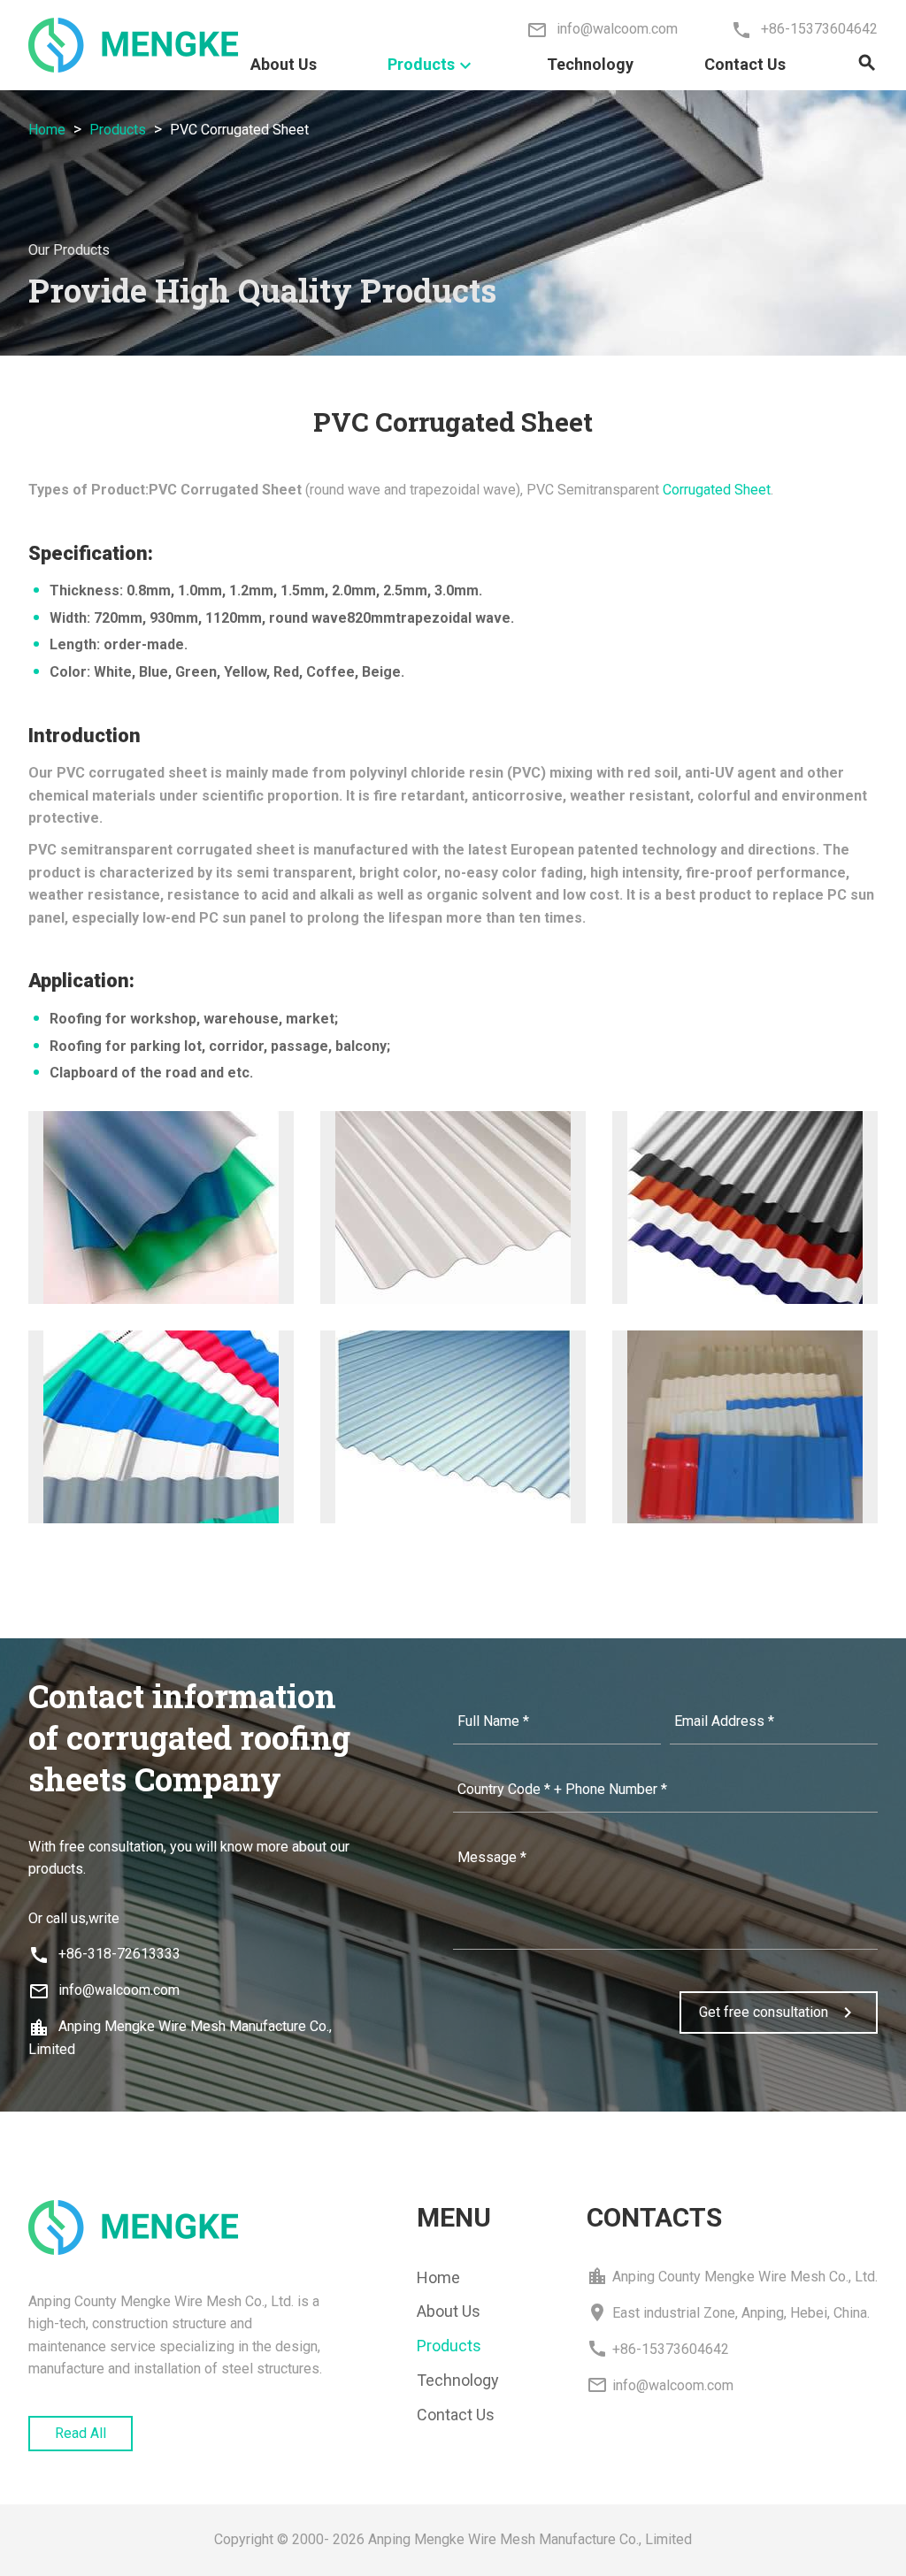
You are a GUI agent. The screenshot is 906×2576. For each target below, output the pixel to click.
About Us (284, 64)
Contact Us (745, 64)
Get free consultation (779, 2012)
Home (47, 130)
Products (432, 65)
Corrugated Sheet (717, 490)
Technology (590, 64)
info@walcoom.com (104, 1990)
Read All (81, 2433)
